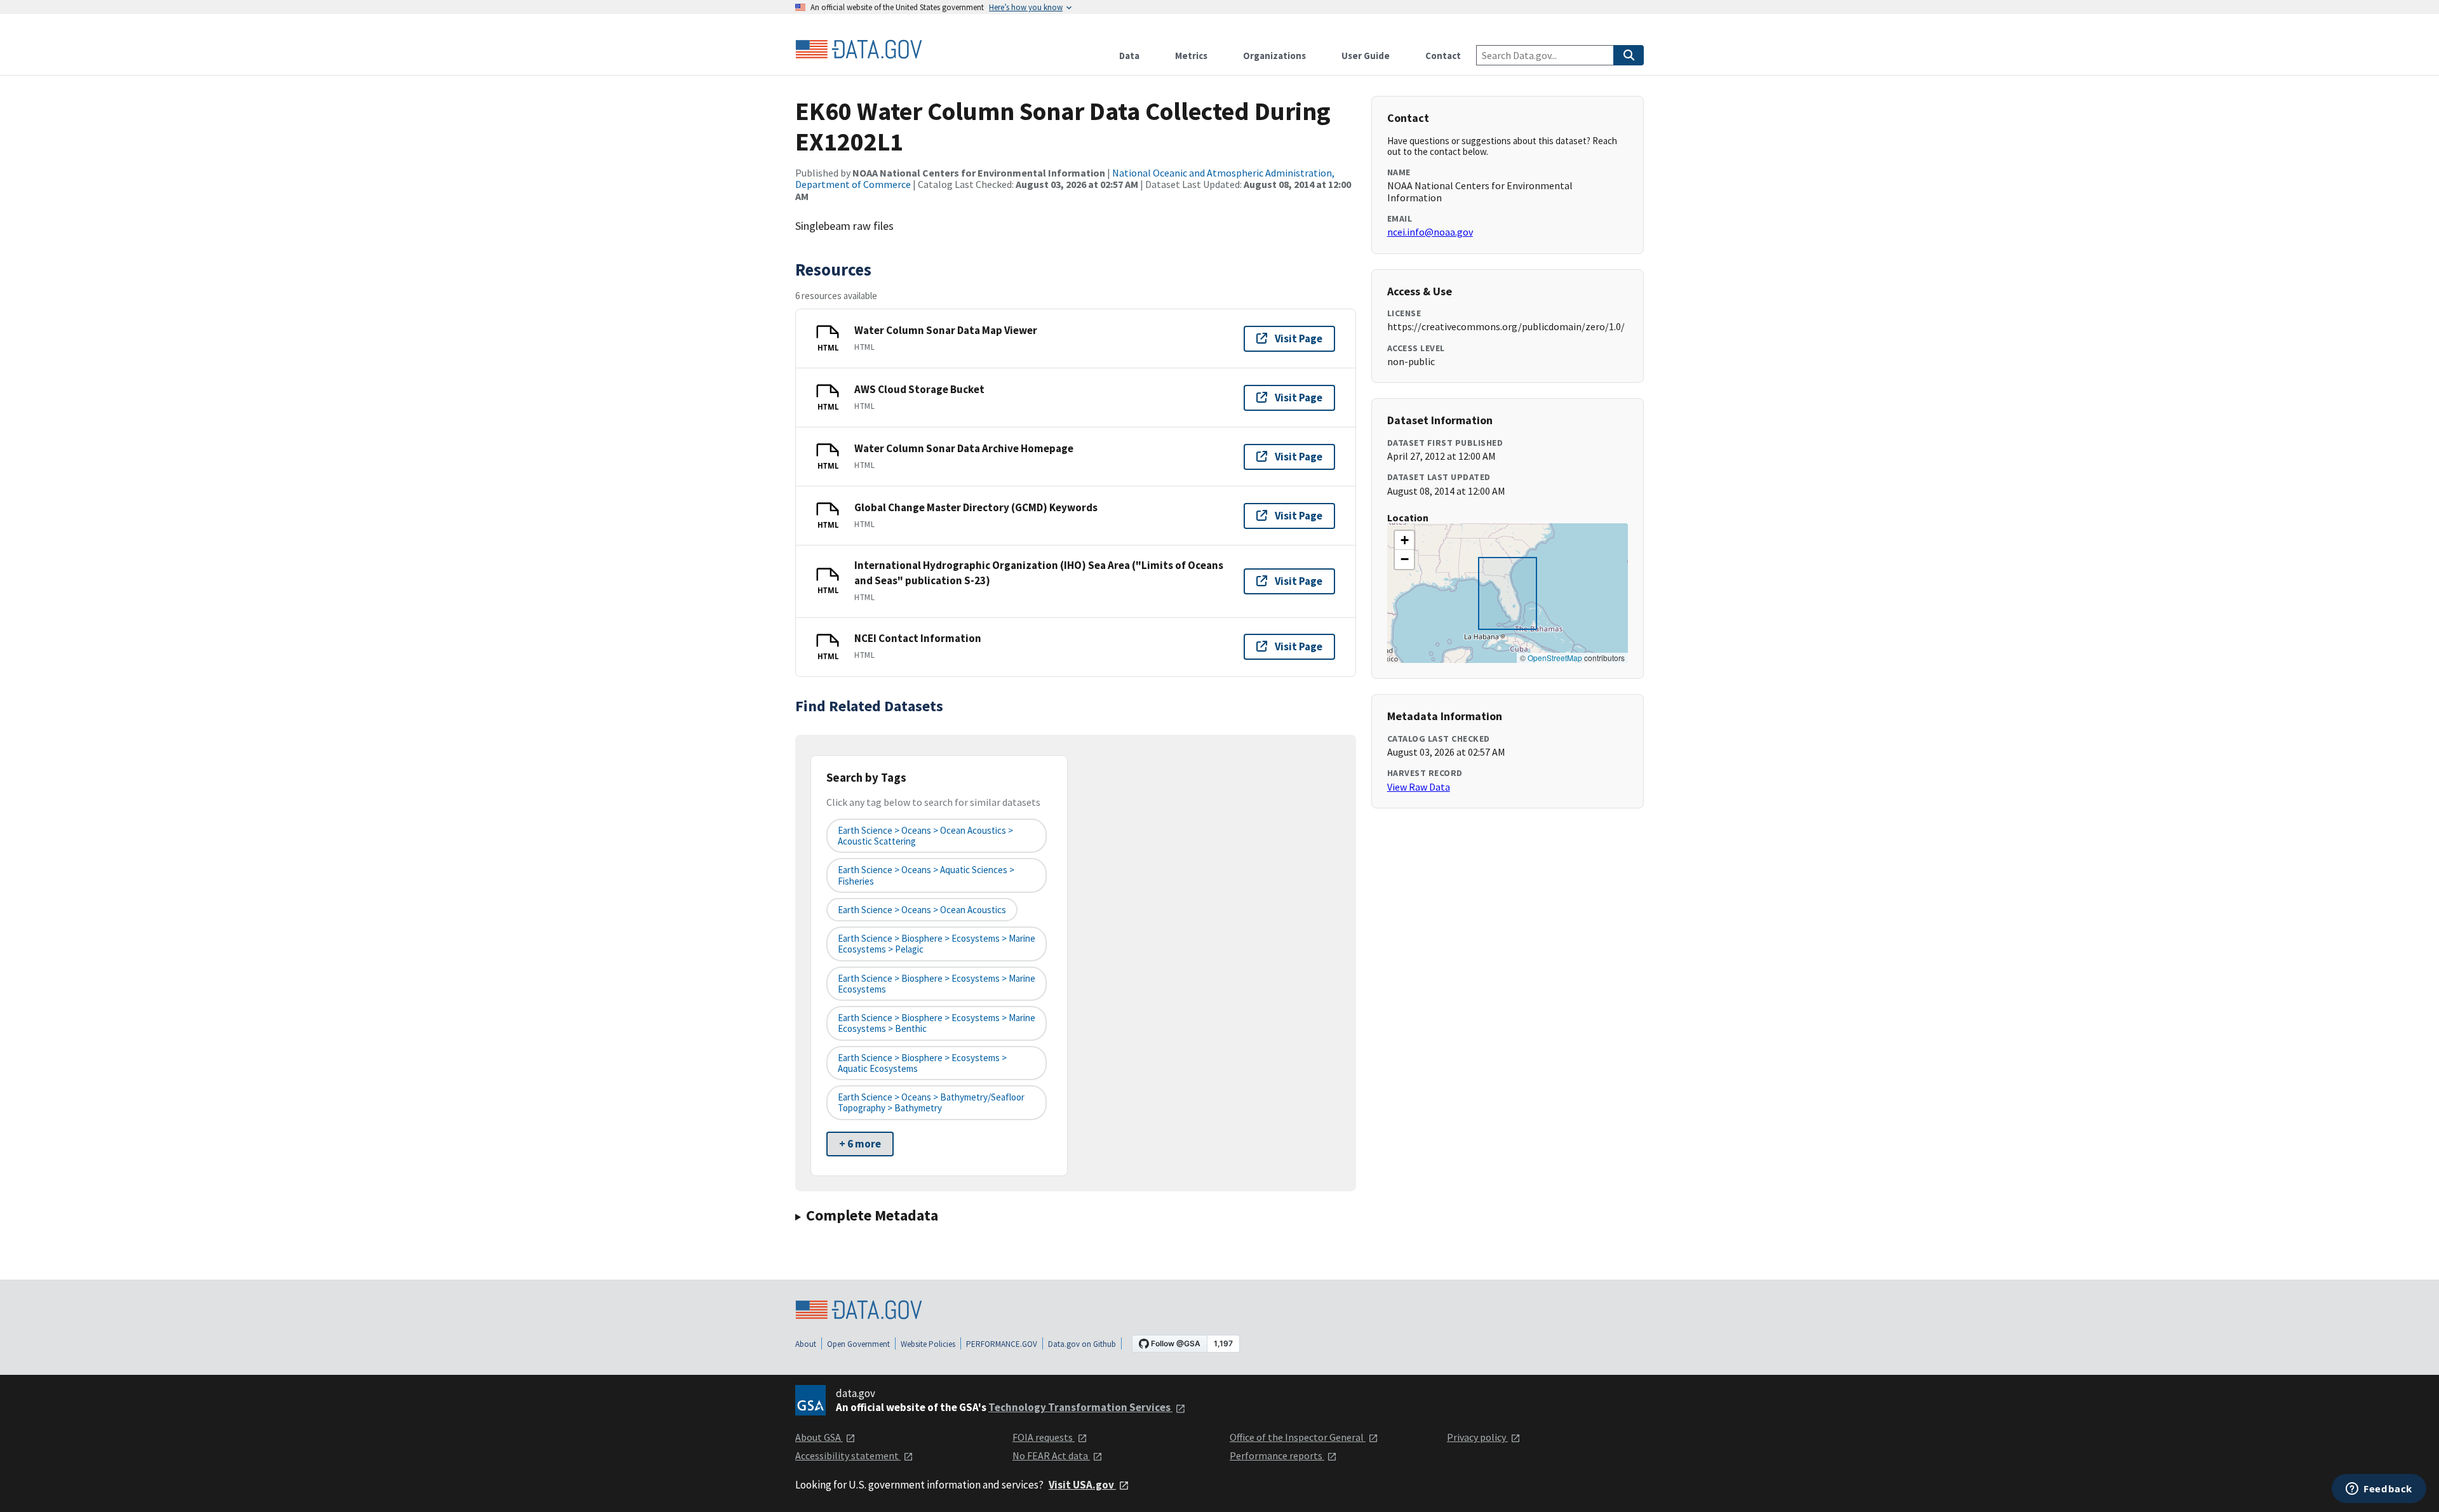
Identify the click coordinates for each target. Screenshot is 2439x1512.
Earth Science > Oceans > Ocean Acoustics (922, 910)
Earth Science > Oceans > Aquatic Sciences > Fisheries (926, 875)
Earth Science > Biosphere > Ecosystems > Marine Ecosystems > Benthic (937, 1023)
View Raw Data (1419, 787)
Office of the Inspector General (1298, 1437)
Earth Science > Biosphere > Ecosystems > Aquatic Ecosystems (922, 1063)
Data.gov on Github (1082, 1344)
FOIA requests (1044, 1437)
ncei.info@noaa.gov (1430, 232)
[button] (1404, 540)
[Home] (859, 50)
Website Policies (928, 1344)
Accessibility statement (848, 1455)
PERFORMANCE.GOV (1002, 1344)
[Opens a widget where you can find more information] (2379, 1490)
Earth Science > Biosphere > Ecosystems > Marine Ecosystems (937, 984)
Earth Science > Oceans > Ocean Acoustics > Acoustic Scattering (925, 836)
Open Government (858, 1344)
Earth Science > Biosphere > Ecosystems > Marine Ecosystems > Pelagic (937, 944)
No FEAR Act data (1051, 1455)
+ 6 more (860, 1144)
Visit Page (1299, 338)
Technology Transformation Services (1080, 1407)
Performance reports (1277, 1455)
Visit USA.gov (1082, 1485)
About (806, 1344)
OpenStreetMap (1555, 658)
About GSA (819, 1437)
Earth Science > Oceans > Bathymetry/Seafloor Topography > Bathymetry (931, 1102)
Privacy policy (1477, 1437)
